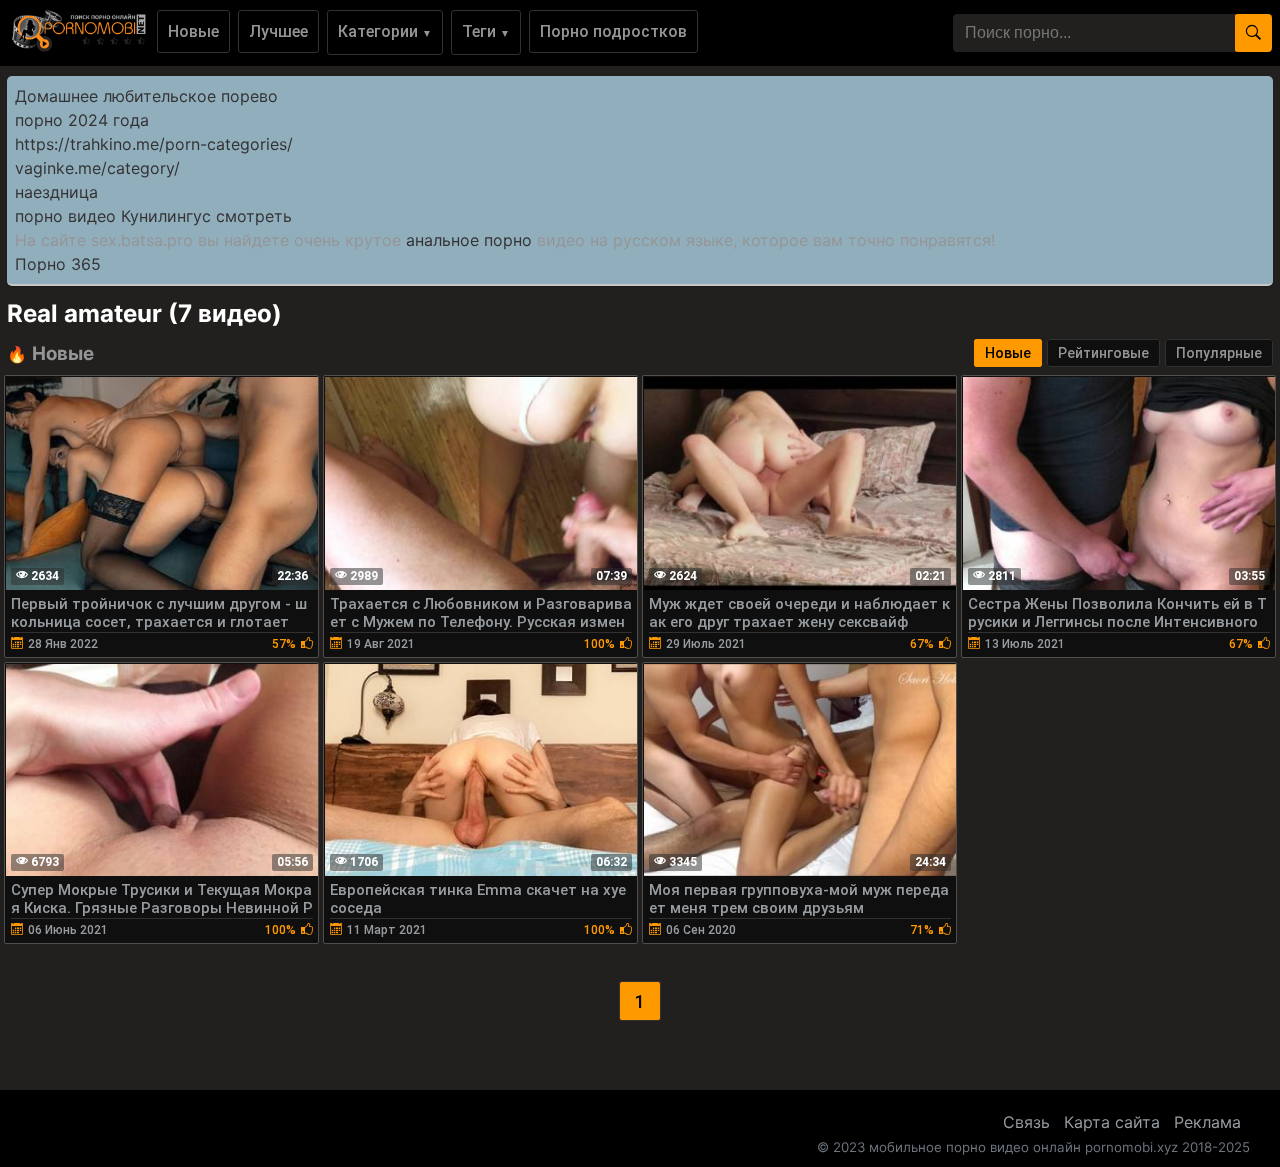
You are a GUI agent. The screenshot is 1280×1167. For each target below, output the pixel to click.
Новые (193, 31)
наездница (56, 192)
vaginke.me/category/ (97, 168)
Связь (1026, 1122)
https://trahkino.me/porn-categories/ (154, 144)
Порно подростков (613, 31)
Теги (486, 31)
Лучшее (278, 31)
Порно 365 (58, 264)
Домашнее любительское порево (146, 96)
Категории (385, 31)
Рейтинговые (1103, 353)
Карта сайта (1112, 1122)
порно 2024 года (82, 120)
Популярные (1219, 353)
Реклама (1207, 1122)
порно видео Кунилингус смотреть (153, 216)
